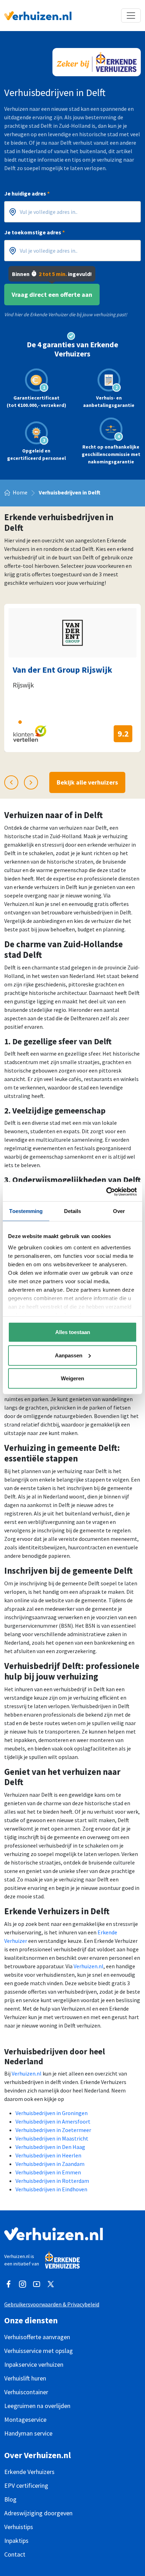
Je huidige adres (27, 193)
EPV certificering (26, 2485)
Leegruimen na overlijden (37, 2406)
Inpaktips (16, 2541)
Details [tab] (73, 1211)
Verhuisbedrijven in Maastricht (52, 2138)
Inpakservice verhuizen (34, 2364)
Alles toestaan (73, 1332)
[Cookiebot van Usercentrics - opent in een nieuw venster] (106, 1191)
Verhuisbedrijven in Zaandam (50, 2164)
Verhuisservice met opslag (39, 2351)
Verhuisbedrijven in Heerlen (48, 2155)
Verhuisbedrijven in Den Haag (50, 2147)
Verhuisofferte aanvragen (37, 2337)
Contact (15, 2554)
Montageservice (25, 2419)
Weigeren (72, 1378)
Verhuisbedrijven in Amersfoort (53, 2121)
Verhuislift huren (25, 2378)
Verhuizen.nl (89, 1966)
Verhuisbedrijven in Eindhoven (51, 2189)
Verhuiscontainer (26, 2392)
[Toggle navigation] (131, 16)
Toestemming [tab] (26, 1211)
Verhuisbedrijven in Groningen (52, 2113)
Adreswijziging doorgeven (38, 2513)
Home (20, 492)
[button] (7, 722)
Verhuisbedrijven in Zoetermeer (53, 2130)
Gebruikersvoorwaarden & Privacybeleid (52, 2304)
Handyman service (28, 2433)
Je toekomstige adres (34, 232)
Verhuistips (19, 2527)
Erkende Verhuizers (29, 2472)
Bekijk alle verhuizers (87, 782)
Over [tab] (119, 1211)
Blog (10, 2499)
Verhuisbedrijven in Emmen (48, 2172)
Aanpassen (69, 1355)
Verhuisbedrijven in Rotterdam (52, 2181)
